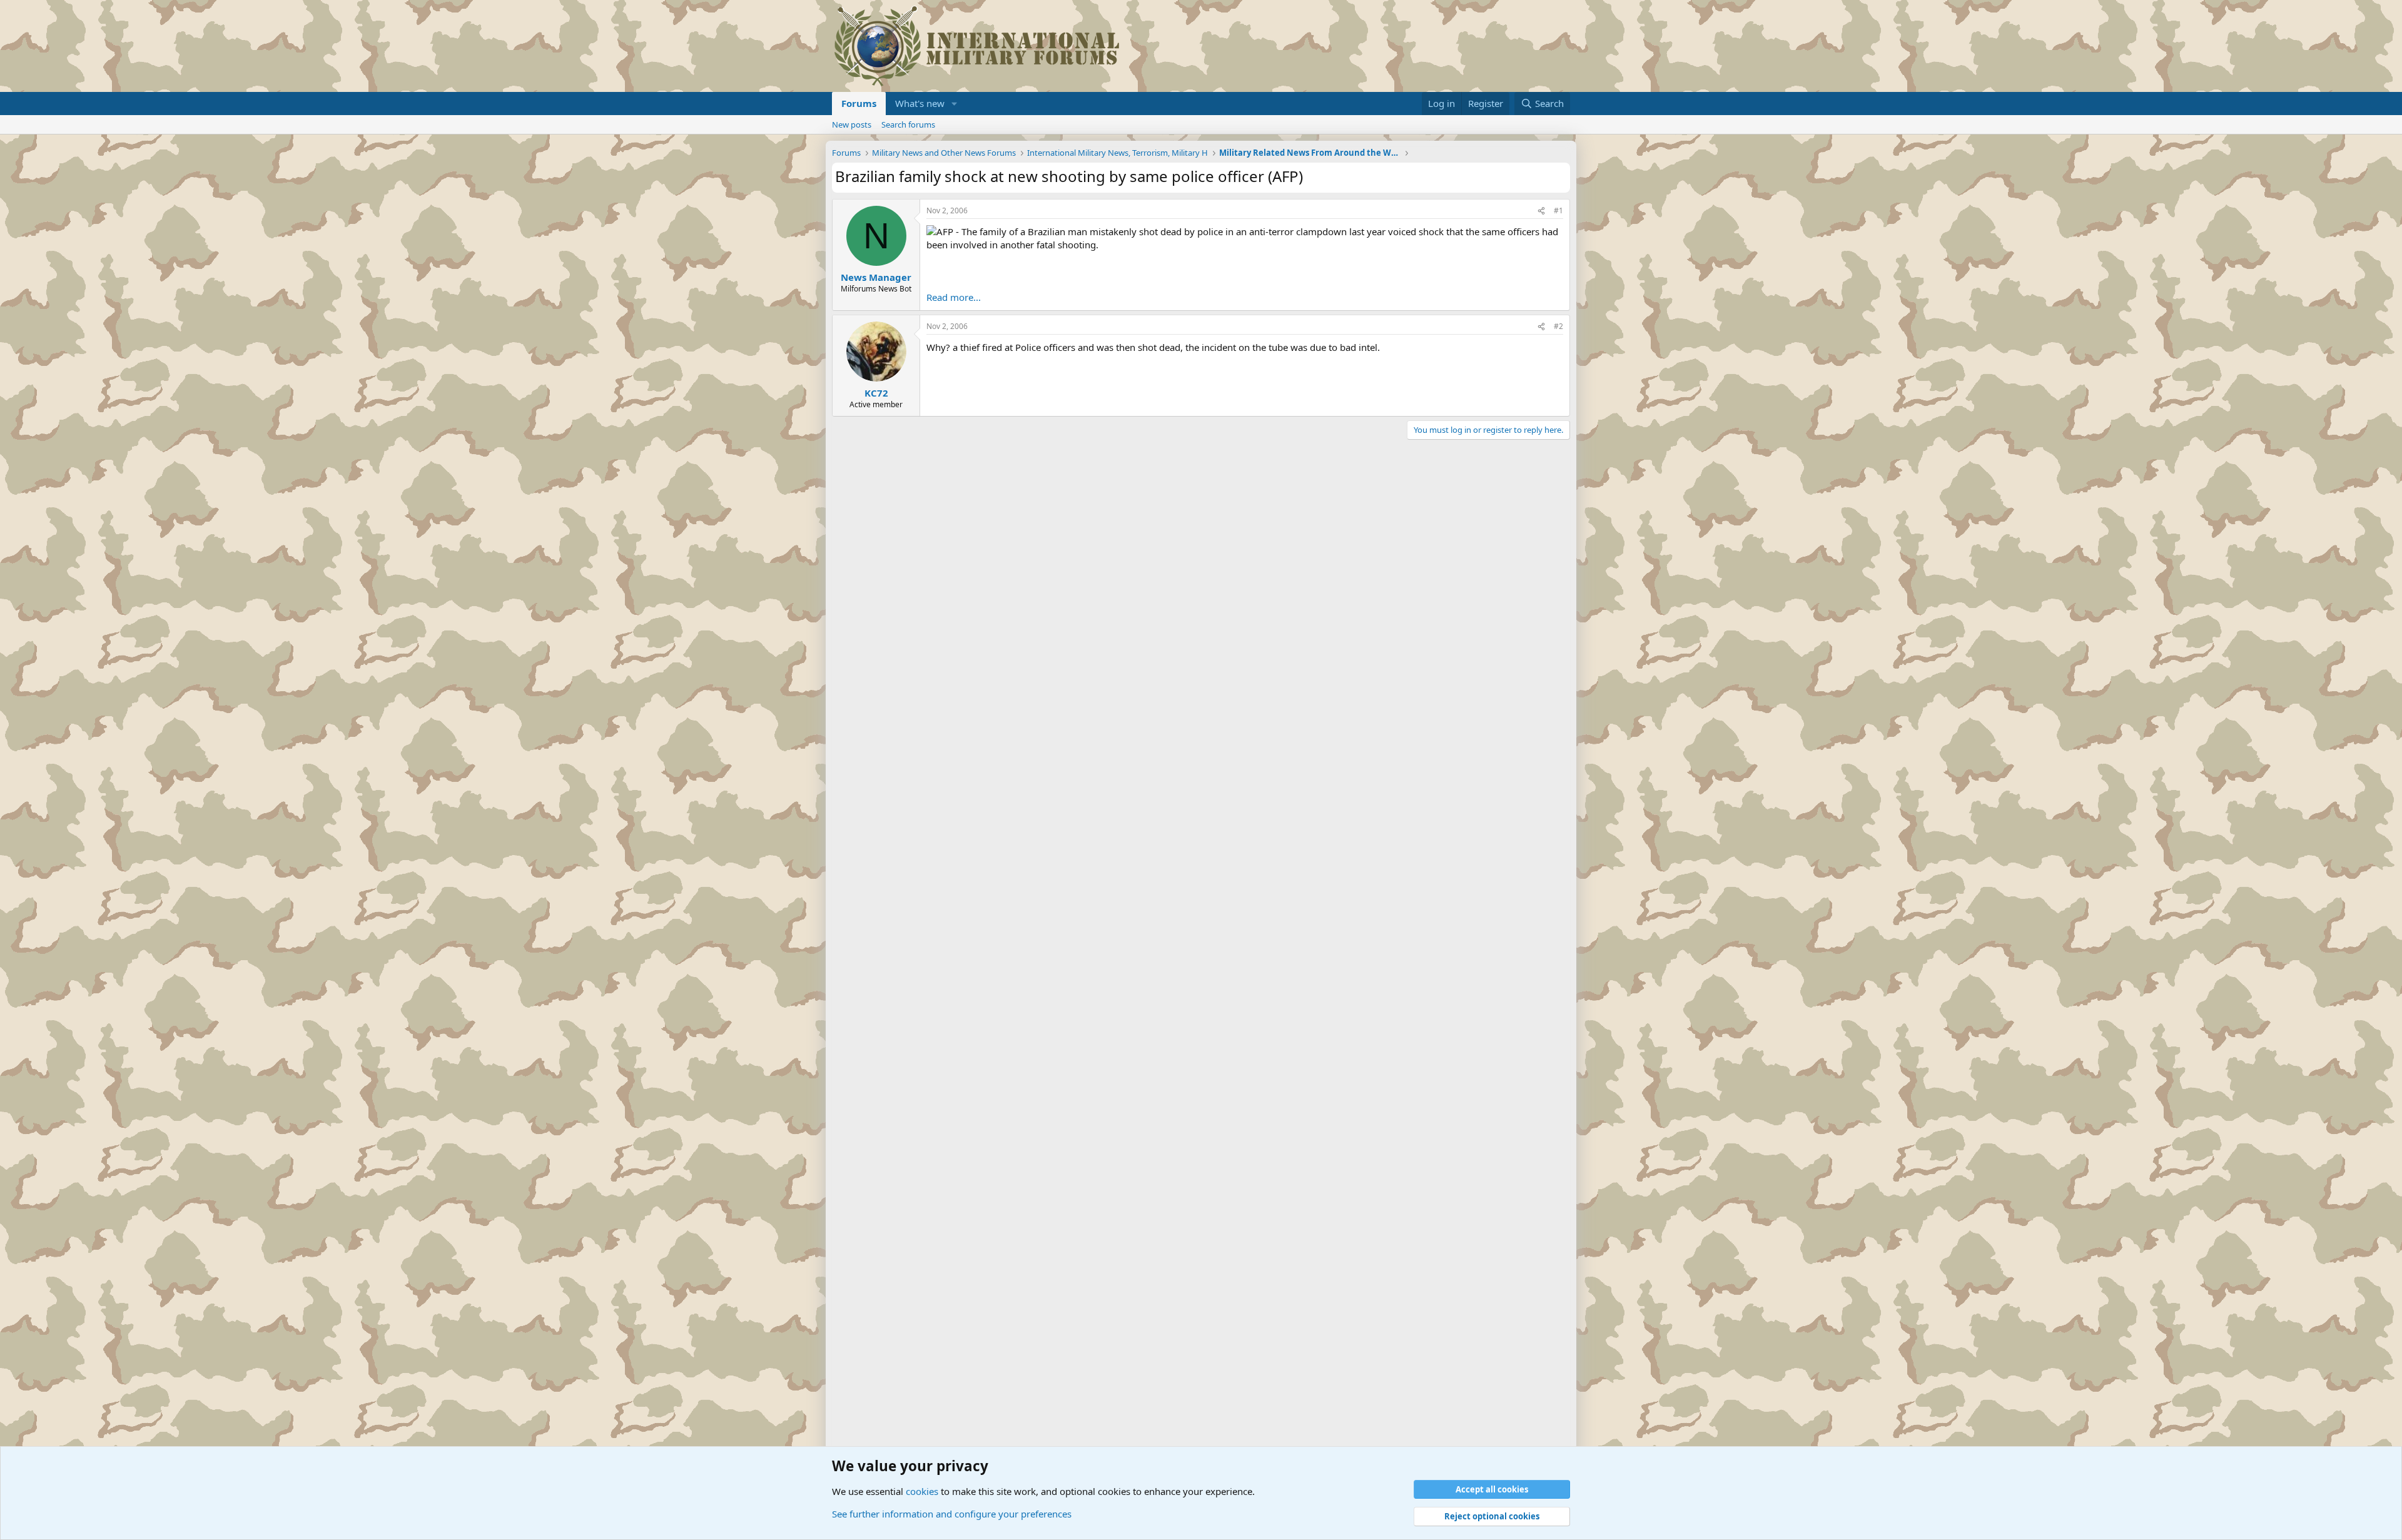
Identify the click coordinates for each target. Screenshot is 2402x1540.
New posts (852, 124)
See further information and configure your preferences (952, 1514)
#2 (1558, 326)
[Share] (1541, 211)
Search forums (908, 124)
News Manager (876, 277)
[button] (955, 104)
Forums (859, 103)
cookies (922, 1491)
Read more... (954, 297)
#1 (1558, 210)
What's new (920, 103)
